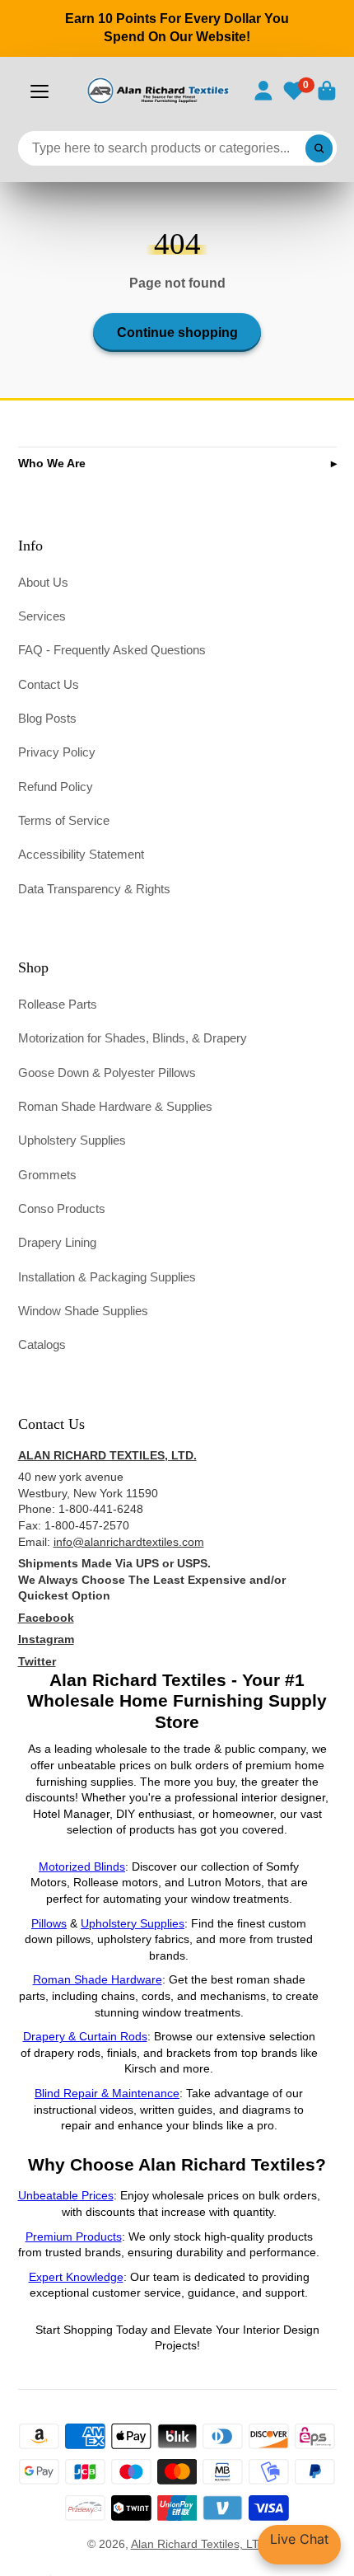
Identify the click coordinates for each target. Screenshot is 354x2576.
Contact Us (49, 684)
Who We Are (52, 463)
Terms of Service (64, 820)
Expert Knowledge (76, 2277)
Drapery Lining (57, 1242)
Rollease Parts (58, 1004)
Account (263, 91)
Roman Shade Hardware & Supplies (115, 1106)
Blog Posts (47, 718)
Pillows (49, 1923)
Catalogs (42, 1344)
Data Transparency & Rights (94, 889)
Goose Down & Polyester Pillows (107, 1073)
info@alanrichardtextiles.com (129, 1542)
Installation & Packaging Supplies (107, 1277)
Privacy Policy (57, 752)
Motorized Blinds (82, 1866)
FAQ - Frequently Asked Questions (112, 650)
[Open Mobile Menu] (40, 91)
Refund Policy (56, 787)
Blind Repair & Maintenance (107, 2093)
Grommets (47, 1175)
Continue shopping (177, 332)
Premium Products (74, 2236)
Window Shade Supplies (83, 1311)
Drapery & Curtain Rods (85, 2036)
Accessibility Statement (81, 854)
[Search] (319, 148)
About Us (43, 582)
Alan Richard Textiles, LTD (199, 2544)
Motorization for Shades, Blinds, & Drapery (133, 1038)
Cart (327, 91)
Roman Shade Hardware (98, 1979)
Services (42, 616)
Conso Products (62, 1208)
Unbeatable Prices (66, 2195)
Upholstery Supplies (72, 1140)
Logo (157, 91)
